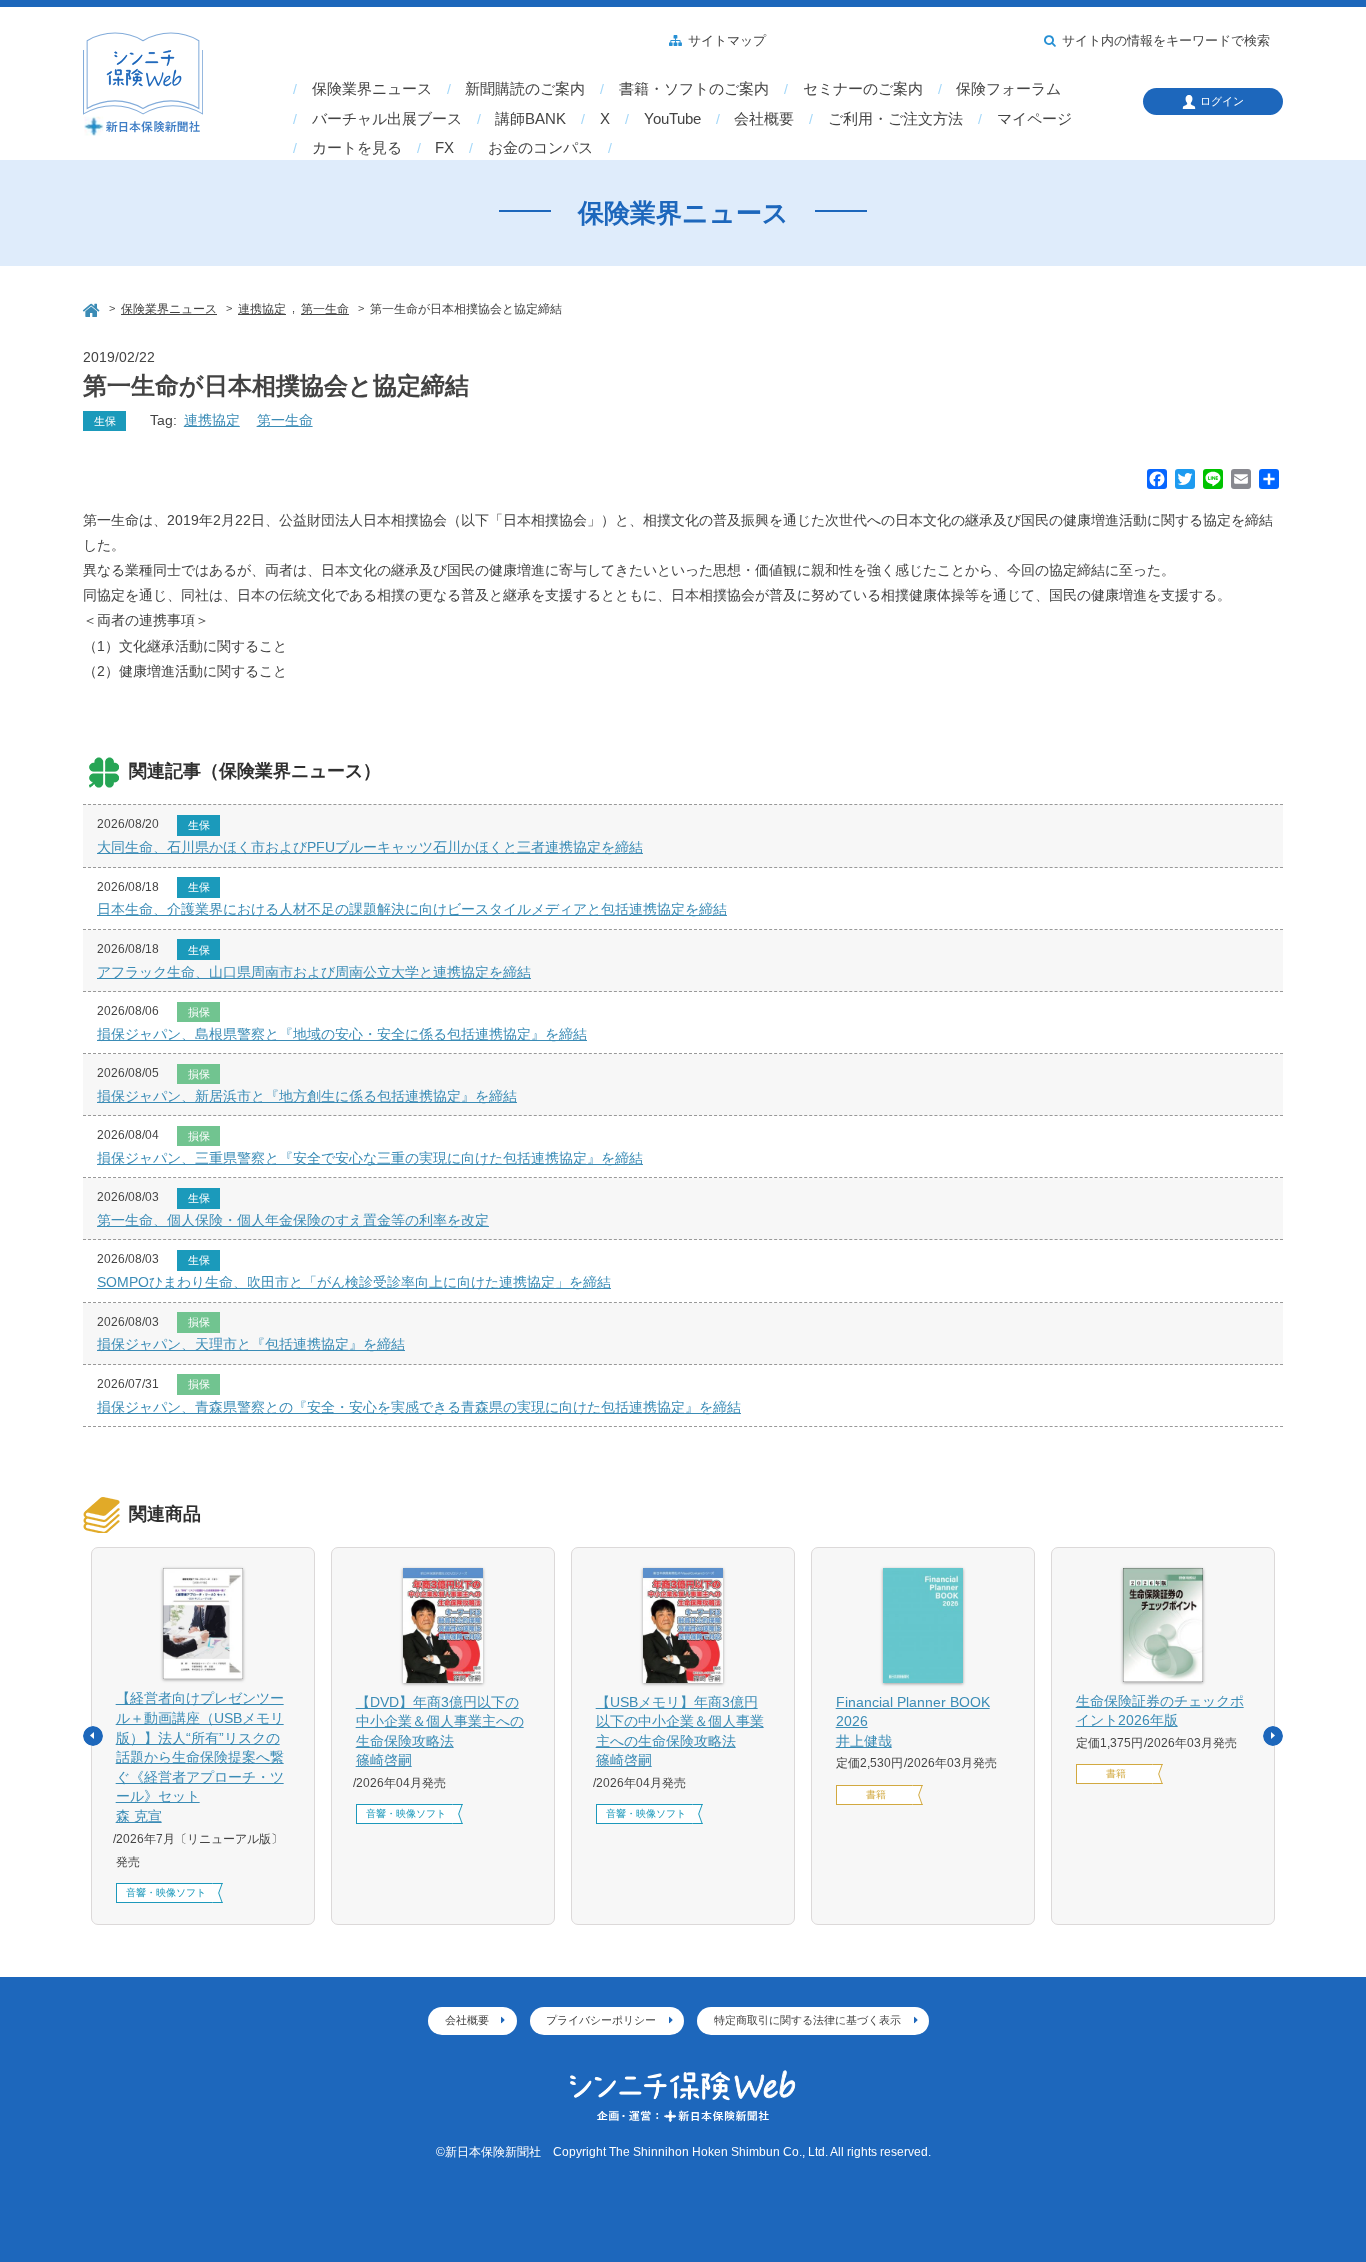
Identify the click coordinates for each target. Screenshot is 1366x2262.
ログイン (1222, 101)
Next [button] (1273, 1736)
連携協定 (212, 420)
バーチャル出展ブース (387, 119)
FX (444, 148)
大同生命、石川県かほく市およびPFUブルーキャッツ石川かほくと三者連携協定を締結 (370, 847)
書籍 (876, 1794)
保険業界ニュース (372, 89)
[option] (203, 1736)
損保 (199, 1012)
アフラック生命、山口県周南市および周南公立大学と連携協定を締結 (314, 972)
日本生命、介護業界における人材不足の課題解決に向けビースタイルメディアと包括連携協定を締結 (412, 909)
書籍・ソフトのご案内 (694, 89)
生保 (105, 421)
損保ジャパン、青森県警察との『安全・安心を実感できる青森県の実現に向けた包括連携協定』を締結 (419, 1407)
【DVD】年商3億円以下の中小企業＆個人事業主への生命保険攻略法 (440, 1731)
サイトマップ (727, 41)
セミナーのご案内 (863, 89)
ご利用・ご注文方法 (895, 119)
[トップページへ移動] (93, 307)
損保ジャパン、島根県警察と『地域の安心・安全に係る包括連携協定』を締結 (342, 1034)
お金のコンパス (540, 148)
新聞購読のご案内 (525, 89)
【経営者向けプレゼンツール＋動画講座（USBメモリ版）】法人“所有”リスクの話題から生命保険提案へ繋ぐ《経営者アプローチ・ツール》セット (200, 1757)
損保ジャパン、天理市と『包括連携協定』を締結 (251, 1344)
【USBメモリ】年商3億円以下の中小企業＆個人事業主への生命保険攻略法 (680, 1731)
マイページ (1034, 119)
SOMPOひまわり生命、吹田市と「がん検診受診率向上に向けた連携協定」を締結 (354, 1282)
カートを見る (357, 148)
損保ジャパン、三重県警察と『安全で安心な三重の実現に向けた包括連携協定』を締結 (370, 1158)
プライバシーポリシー (601, 2020)
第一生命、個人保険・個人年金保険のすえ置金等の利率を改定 (293, 1220)
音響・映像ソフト (166, 1892)
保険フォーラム (1008, 89)
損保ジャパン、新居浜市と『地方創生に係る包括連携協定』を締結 (307, 1096)
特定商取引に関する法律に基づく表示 (807, 2020)
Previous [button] (93, 1736)
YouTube (672, 119)
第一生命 (285, 420)
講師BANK (530, 119)
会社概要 (764, 119)
